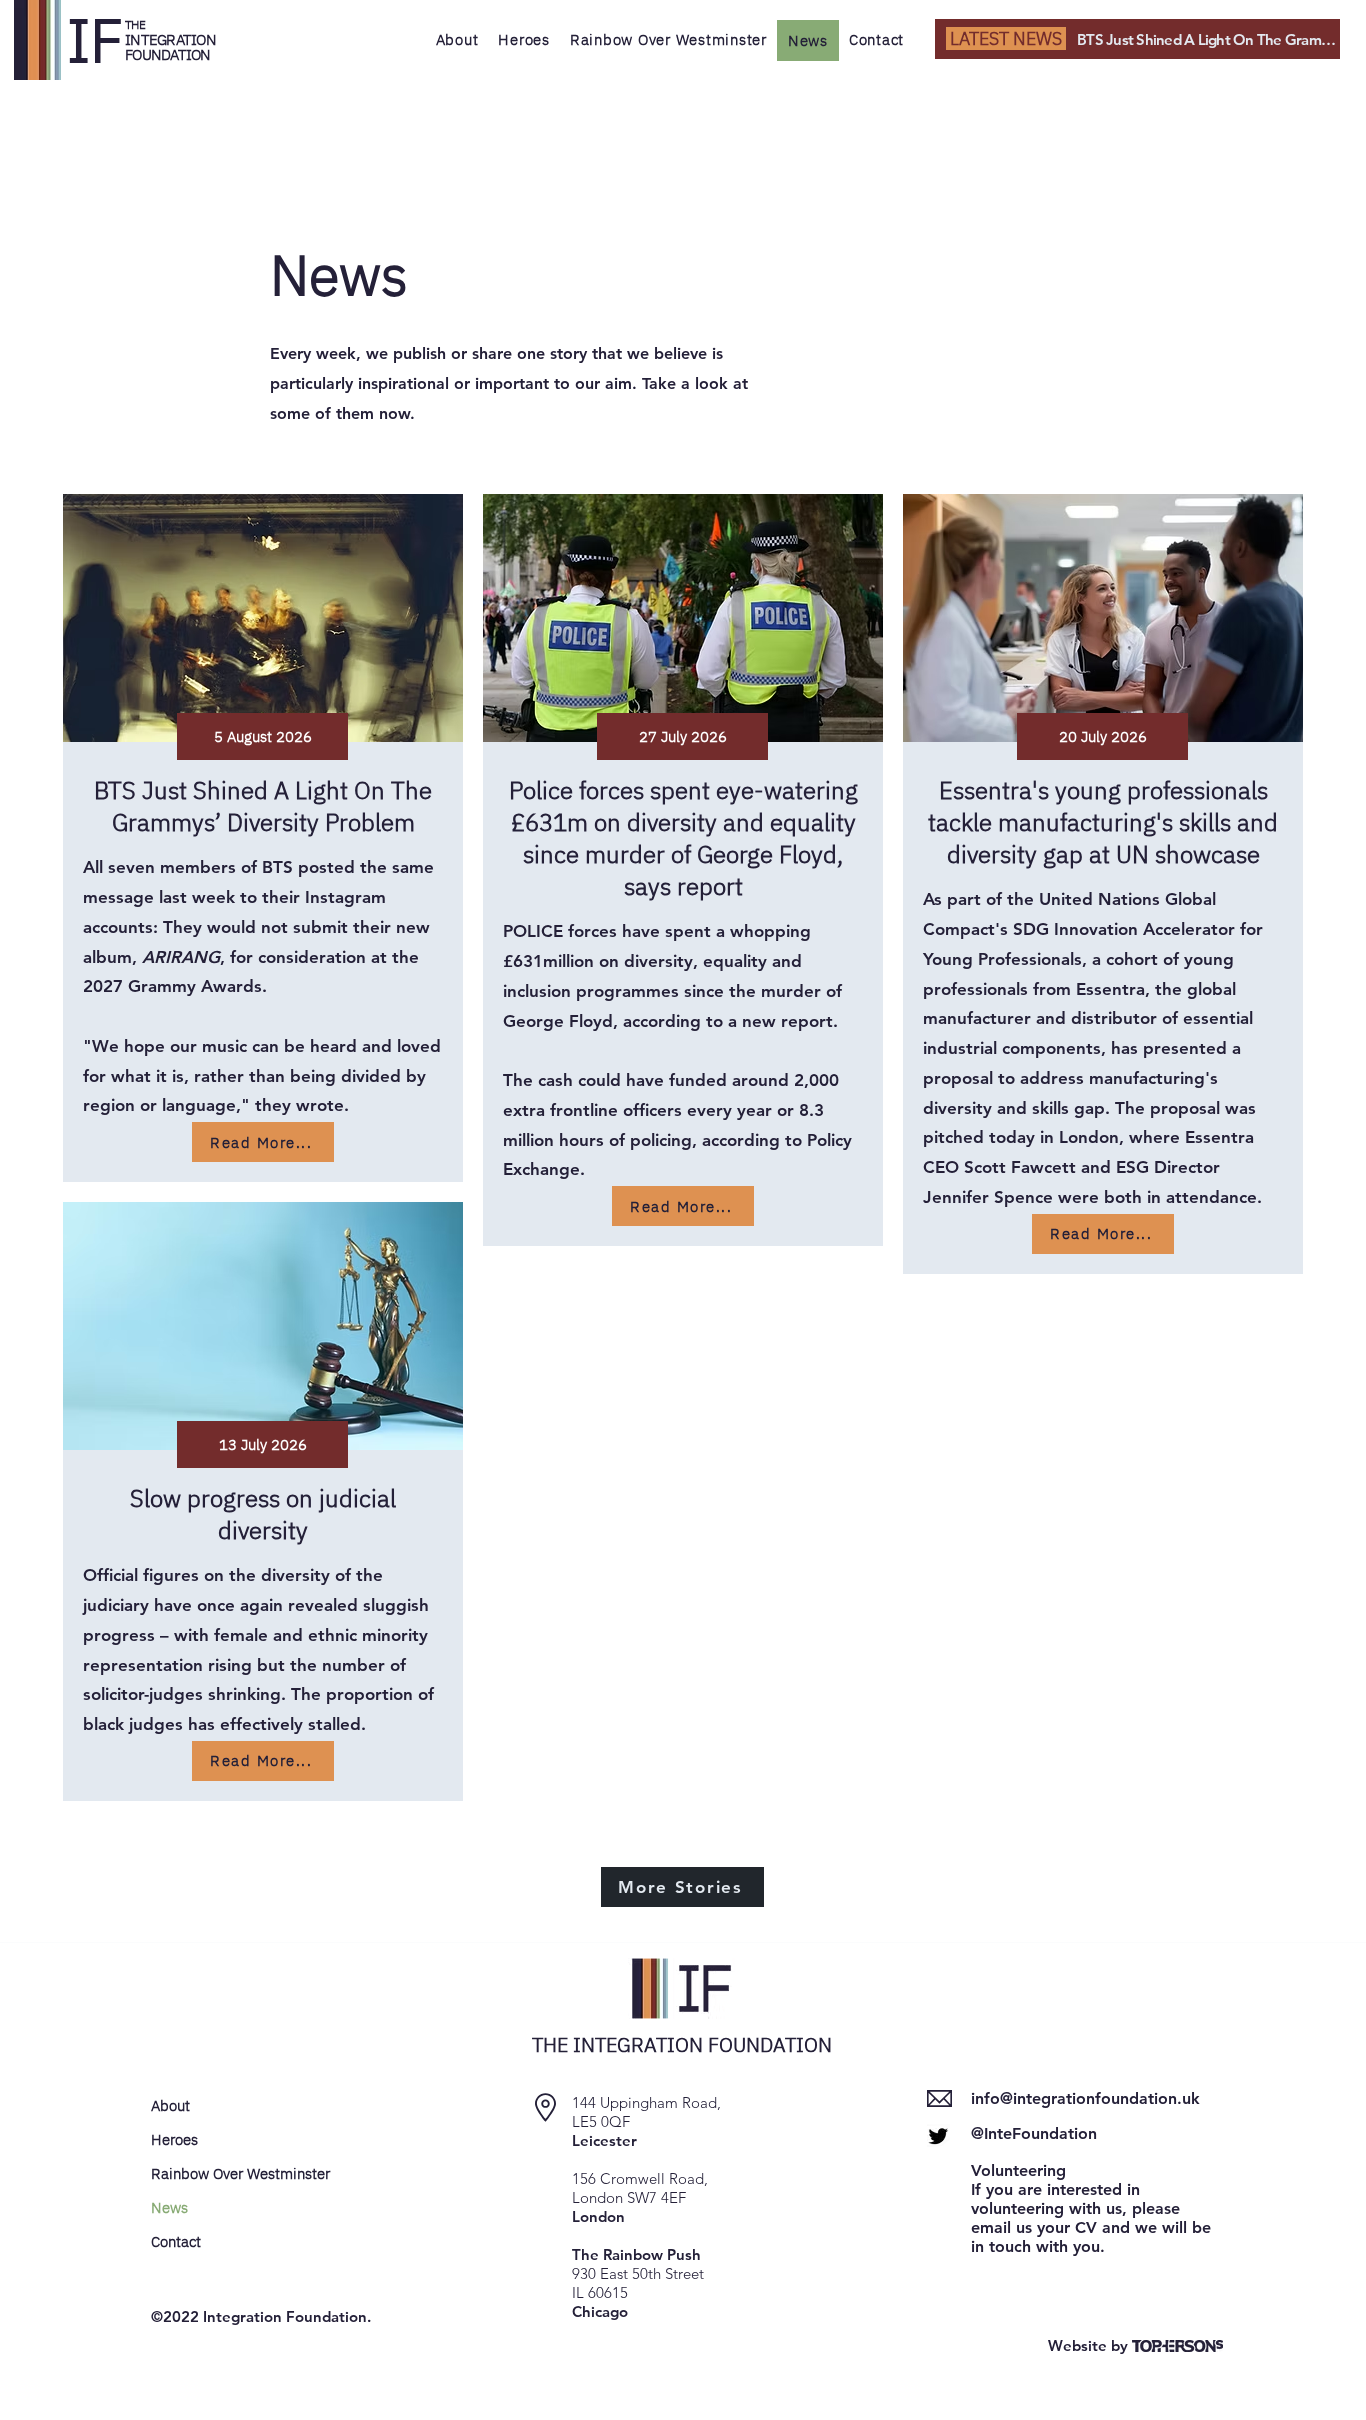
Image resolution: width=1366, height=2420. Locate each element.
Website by (1090, 2345)
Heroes (174, 2139)
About (170, 2105)
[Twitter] (938, 2135)
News (169, 2207)
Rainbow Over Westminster (221, 2173)
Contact (176, 2241)
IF (95, 39)
